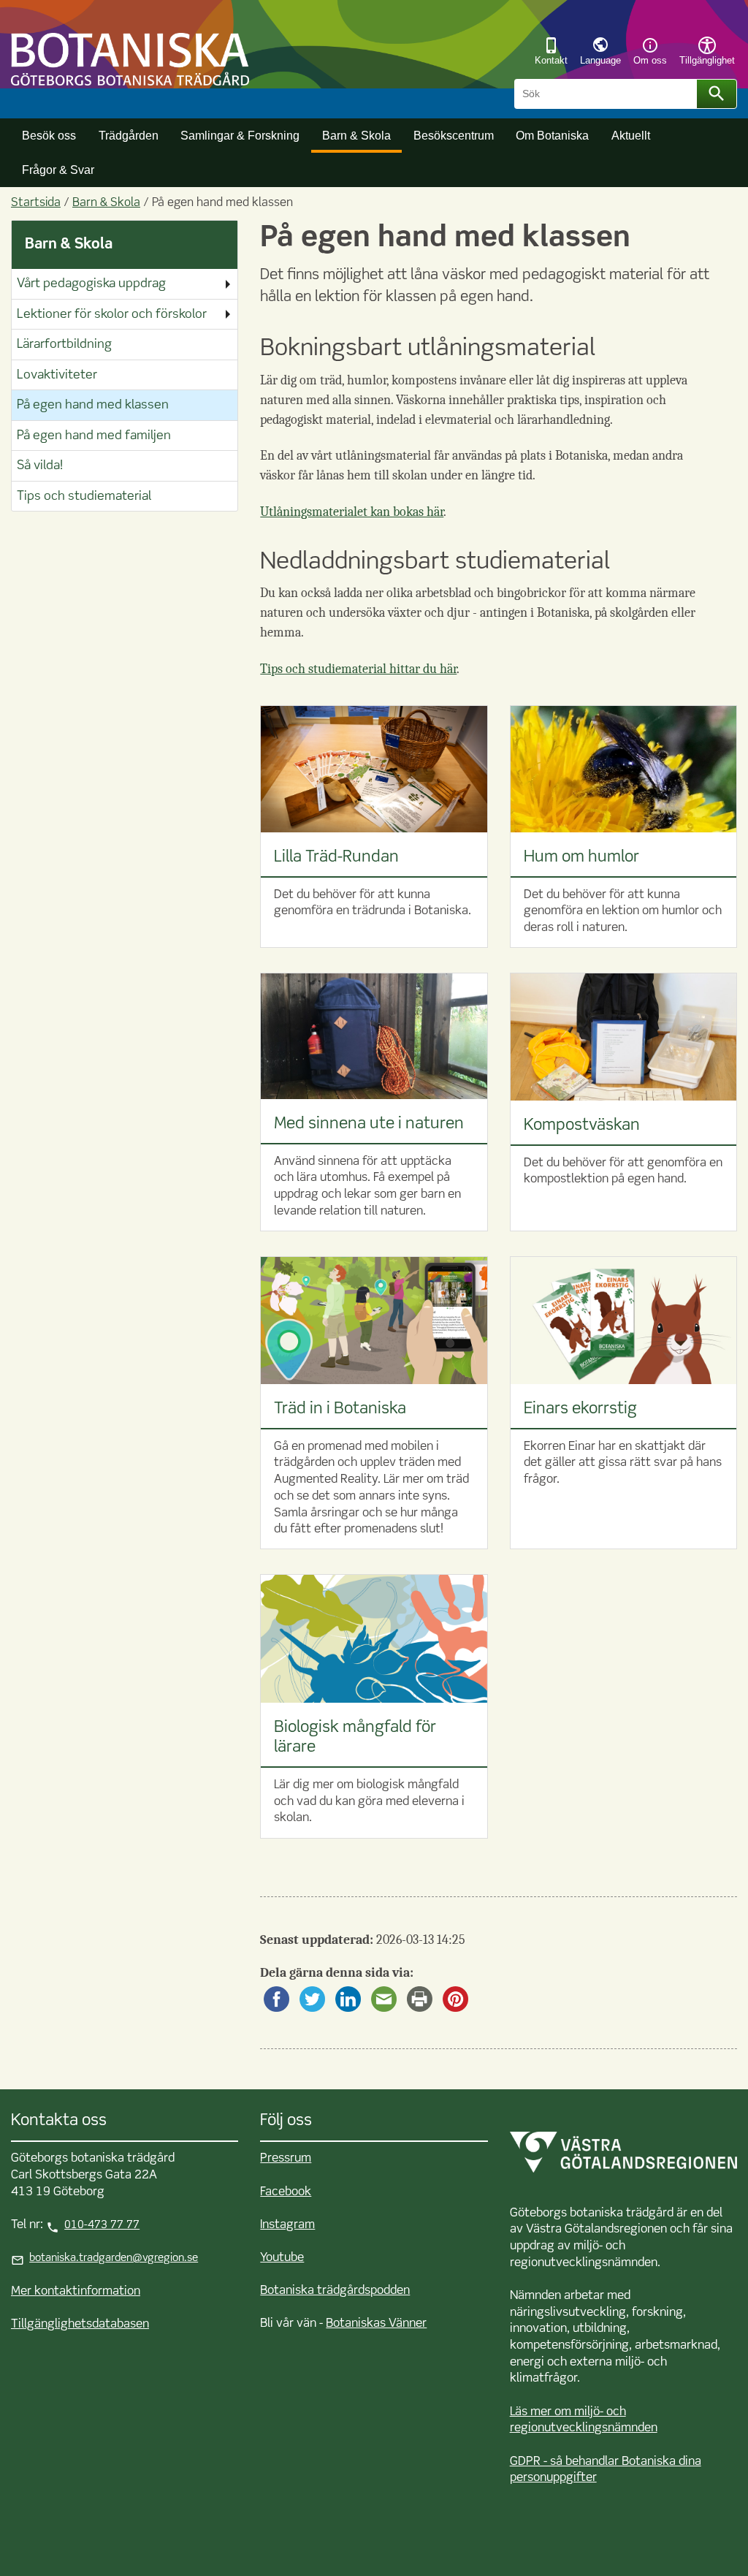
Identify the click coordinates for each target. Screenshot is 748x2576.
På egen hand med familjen (94, 436)
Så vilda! (40, 466)
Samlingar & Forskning (240, 135)
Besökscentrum (454, 135)
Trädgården (129, 135)
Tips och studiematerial (84, 497)
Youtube (282, 2258)
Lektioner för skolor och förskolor (112, 315)
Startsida (36, 203)
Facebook (286, 2192)
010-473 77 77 (102, 2225)
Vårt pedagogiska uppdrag (91, 284)
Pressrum (286, 2158)
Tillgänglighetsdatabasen (80, 2324)
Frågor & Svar (58, 170)
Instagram (287, 2225)
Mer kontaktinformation (76, 2291)
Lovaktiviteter (57, 375)
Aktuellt (631, 135)
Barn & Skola (356, 135)
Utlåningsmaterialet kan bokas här (352, 512)
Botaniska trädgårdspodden (335, 2291)
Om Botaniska (552, 135)
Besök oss (49, 135)
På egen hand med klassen (93, 405)
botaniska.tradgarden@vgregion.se (114, 2258)
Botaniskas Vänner (376, 2324)
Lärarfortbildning (64, 345)
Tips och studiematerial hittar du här (358, 669)
